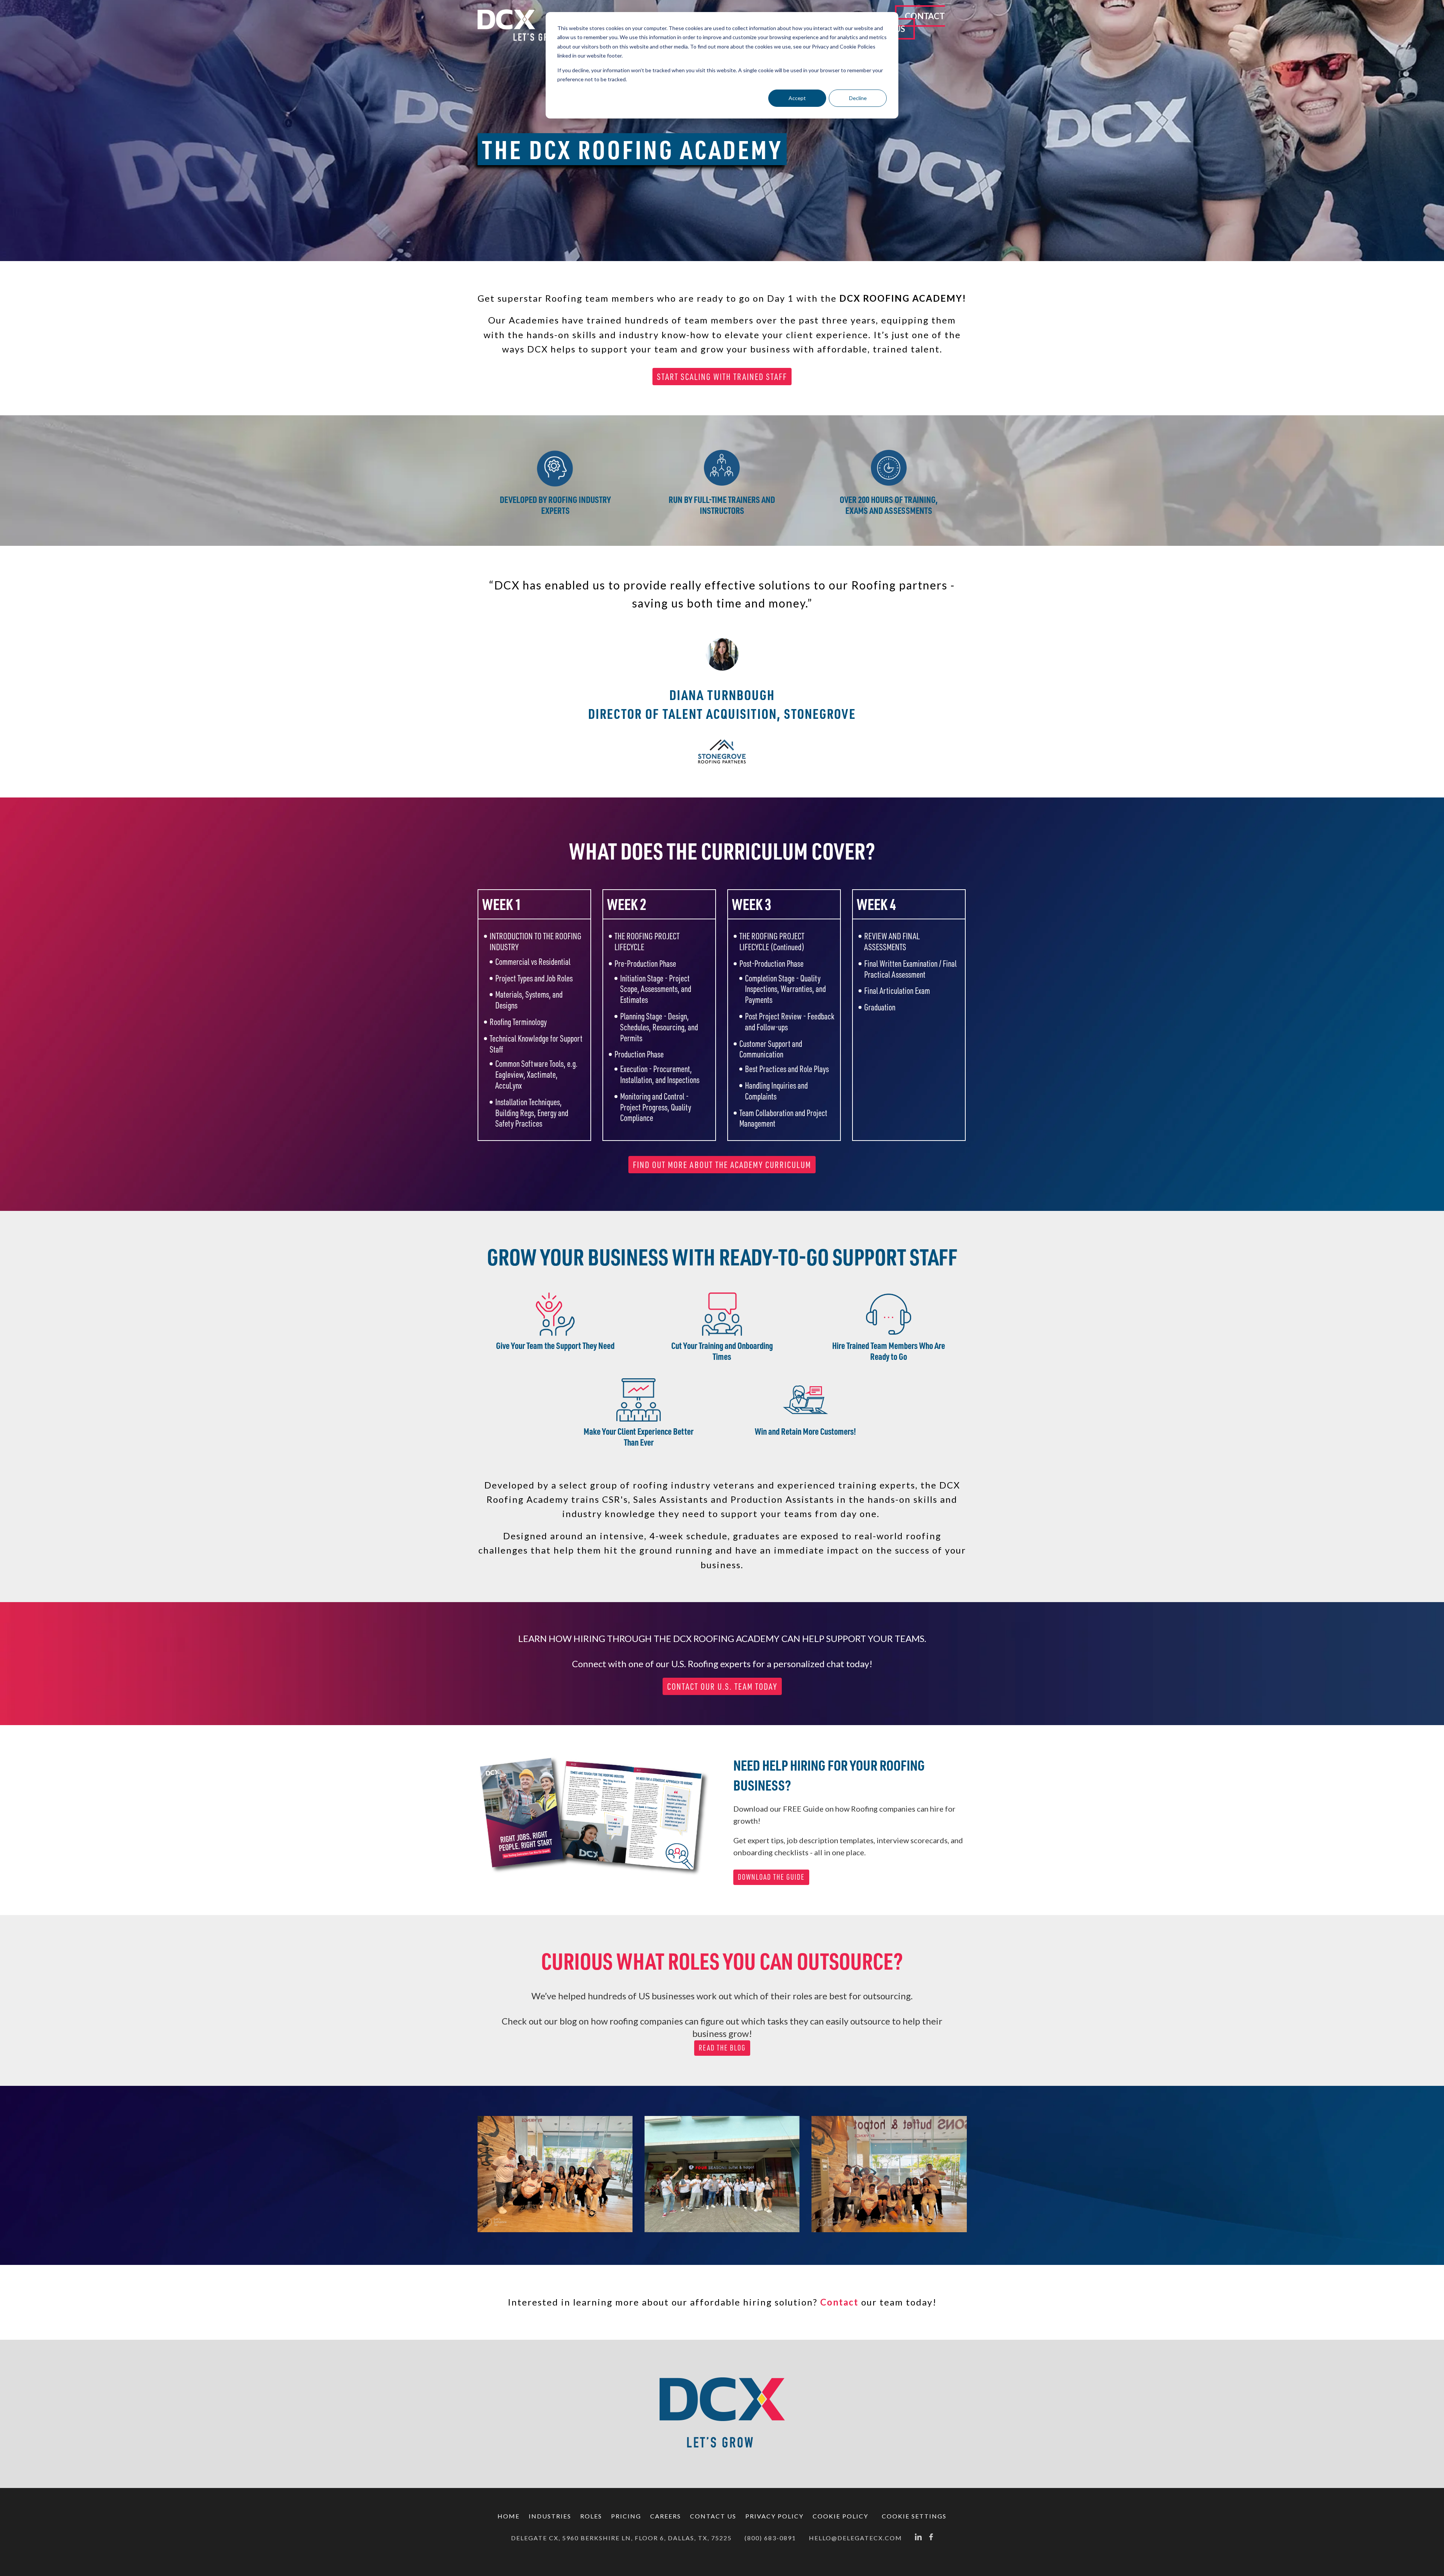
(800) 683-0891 (770, 2538)
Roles (591, 2516)
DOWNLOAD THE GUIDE (771, 1877)
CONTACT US (920, 22)
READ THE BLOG (722, 2048)
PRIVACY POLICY (774, 2516)
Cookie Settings (914, 2516)
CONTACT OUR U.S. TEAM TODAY (722, 1686)
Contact (839, 2302)
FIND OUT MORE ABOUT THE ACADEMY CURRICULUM (722, 1165)
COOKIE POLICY (840, 2516)
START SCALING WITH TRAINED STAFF (722, 377)
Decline (858, 98)
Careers (666, 2516)
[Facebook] (931, 2538)
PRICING (626, 2516)
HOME (509, 2516)
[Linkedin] (918, 2538)
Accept (797, 98)
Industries (550, 2516)
